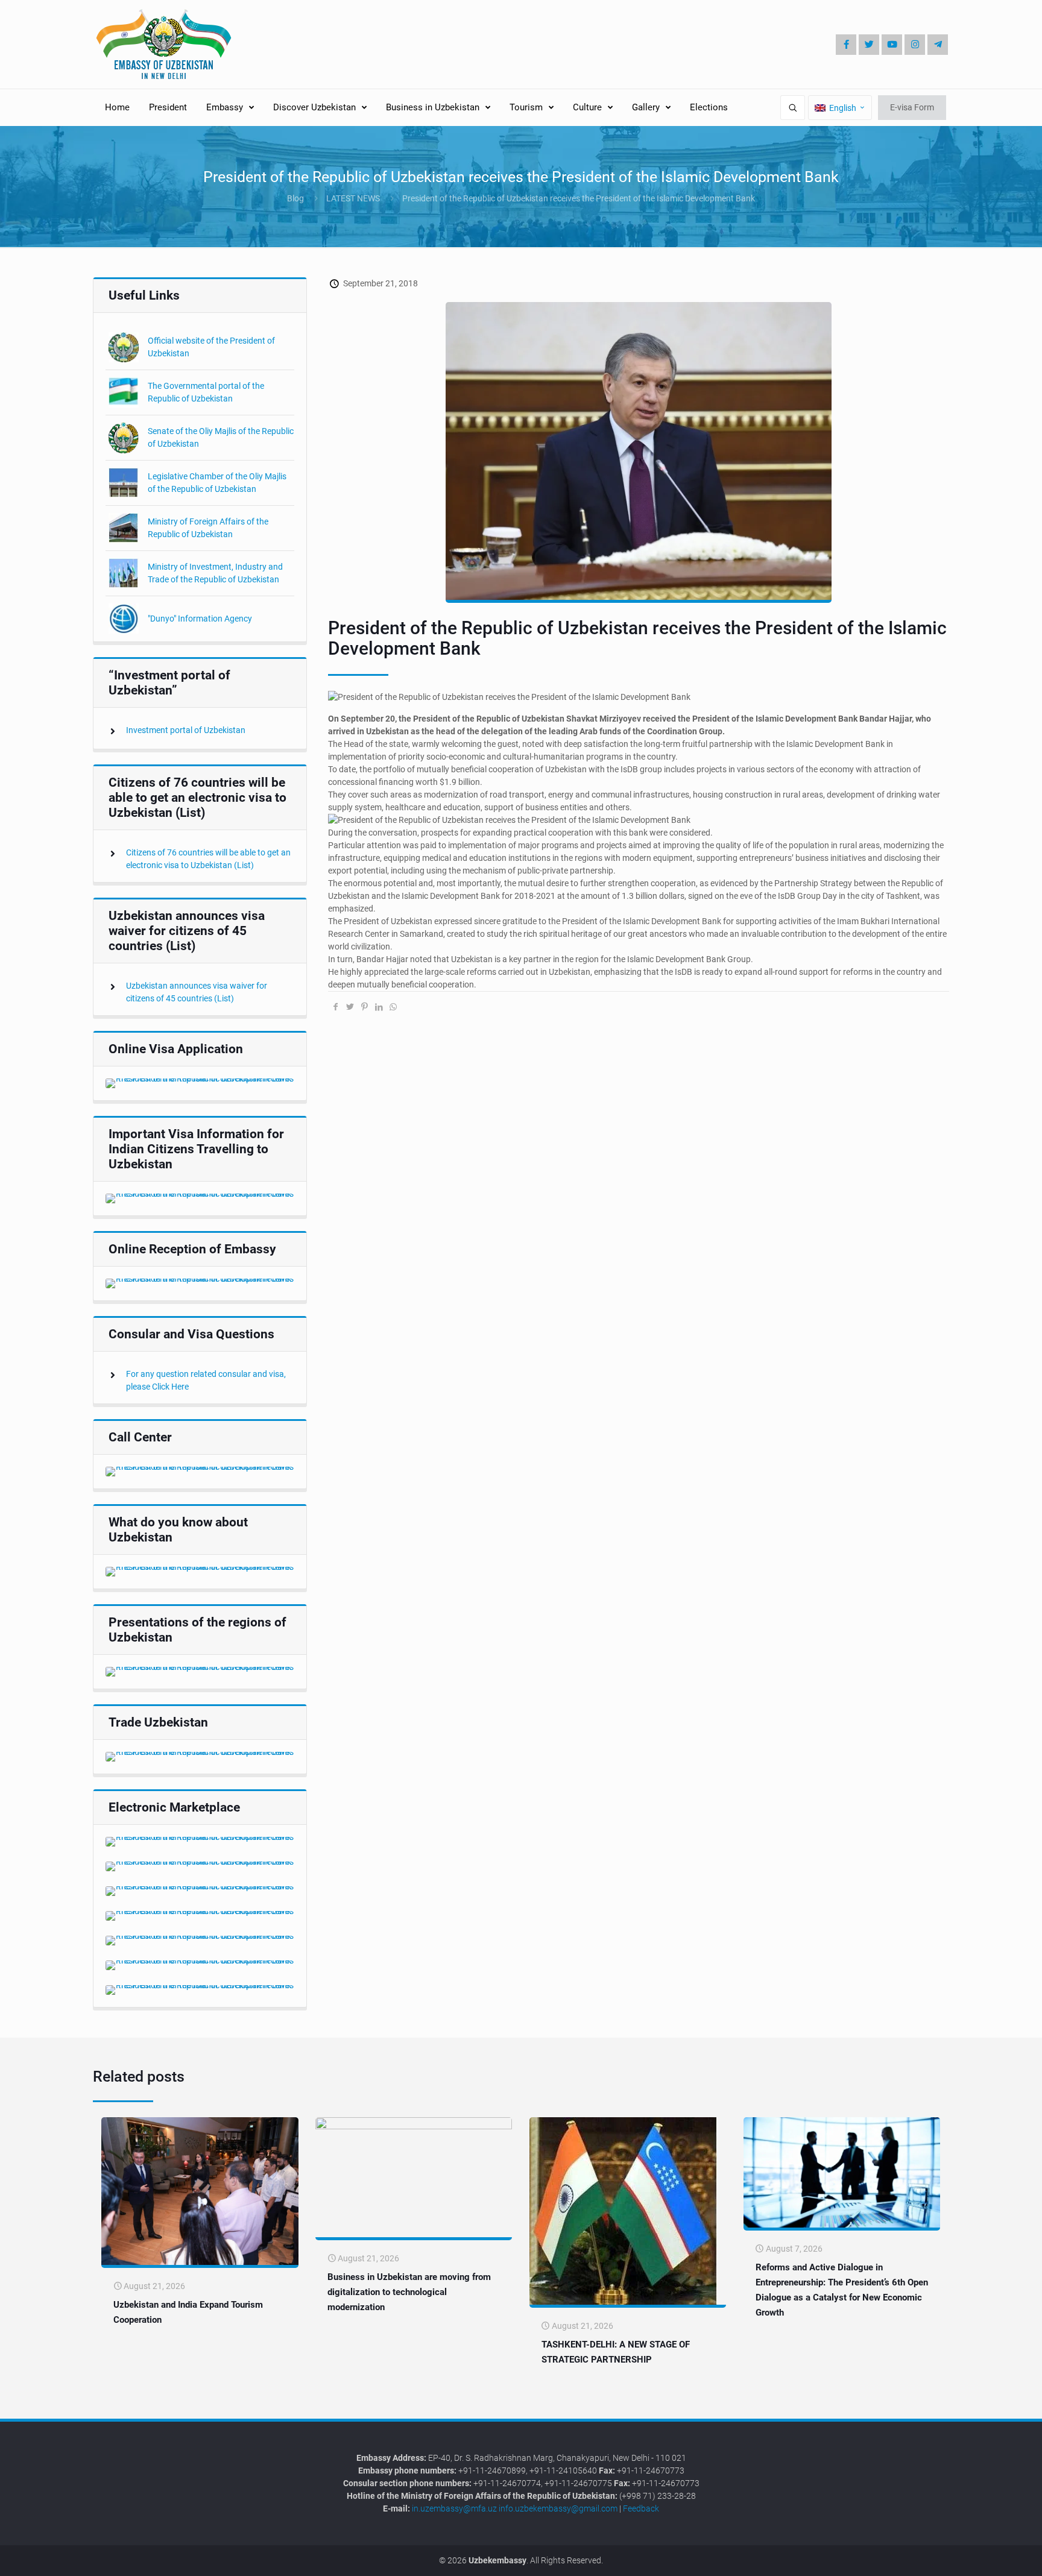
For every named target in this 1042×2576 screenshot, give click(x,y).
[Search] (793, 108)
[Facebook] (846, 45)
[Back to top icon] (993, 2558)
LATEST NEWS (353, 198)
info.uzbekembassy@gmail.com (558, 2508)
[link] (200, 1083)
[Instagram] (915, 45)
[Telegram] (938, 45)
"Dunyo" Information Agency (200, 619)
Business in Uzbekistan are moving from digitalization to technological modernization (409, 2292)
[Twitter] (869, 45)
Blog (295, 198)
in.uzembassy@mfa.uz (454, 2508)
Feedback (641, 2508)
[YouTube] (892, 45)
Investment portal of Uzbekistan (186, 730)
